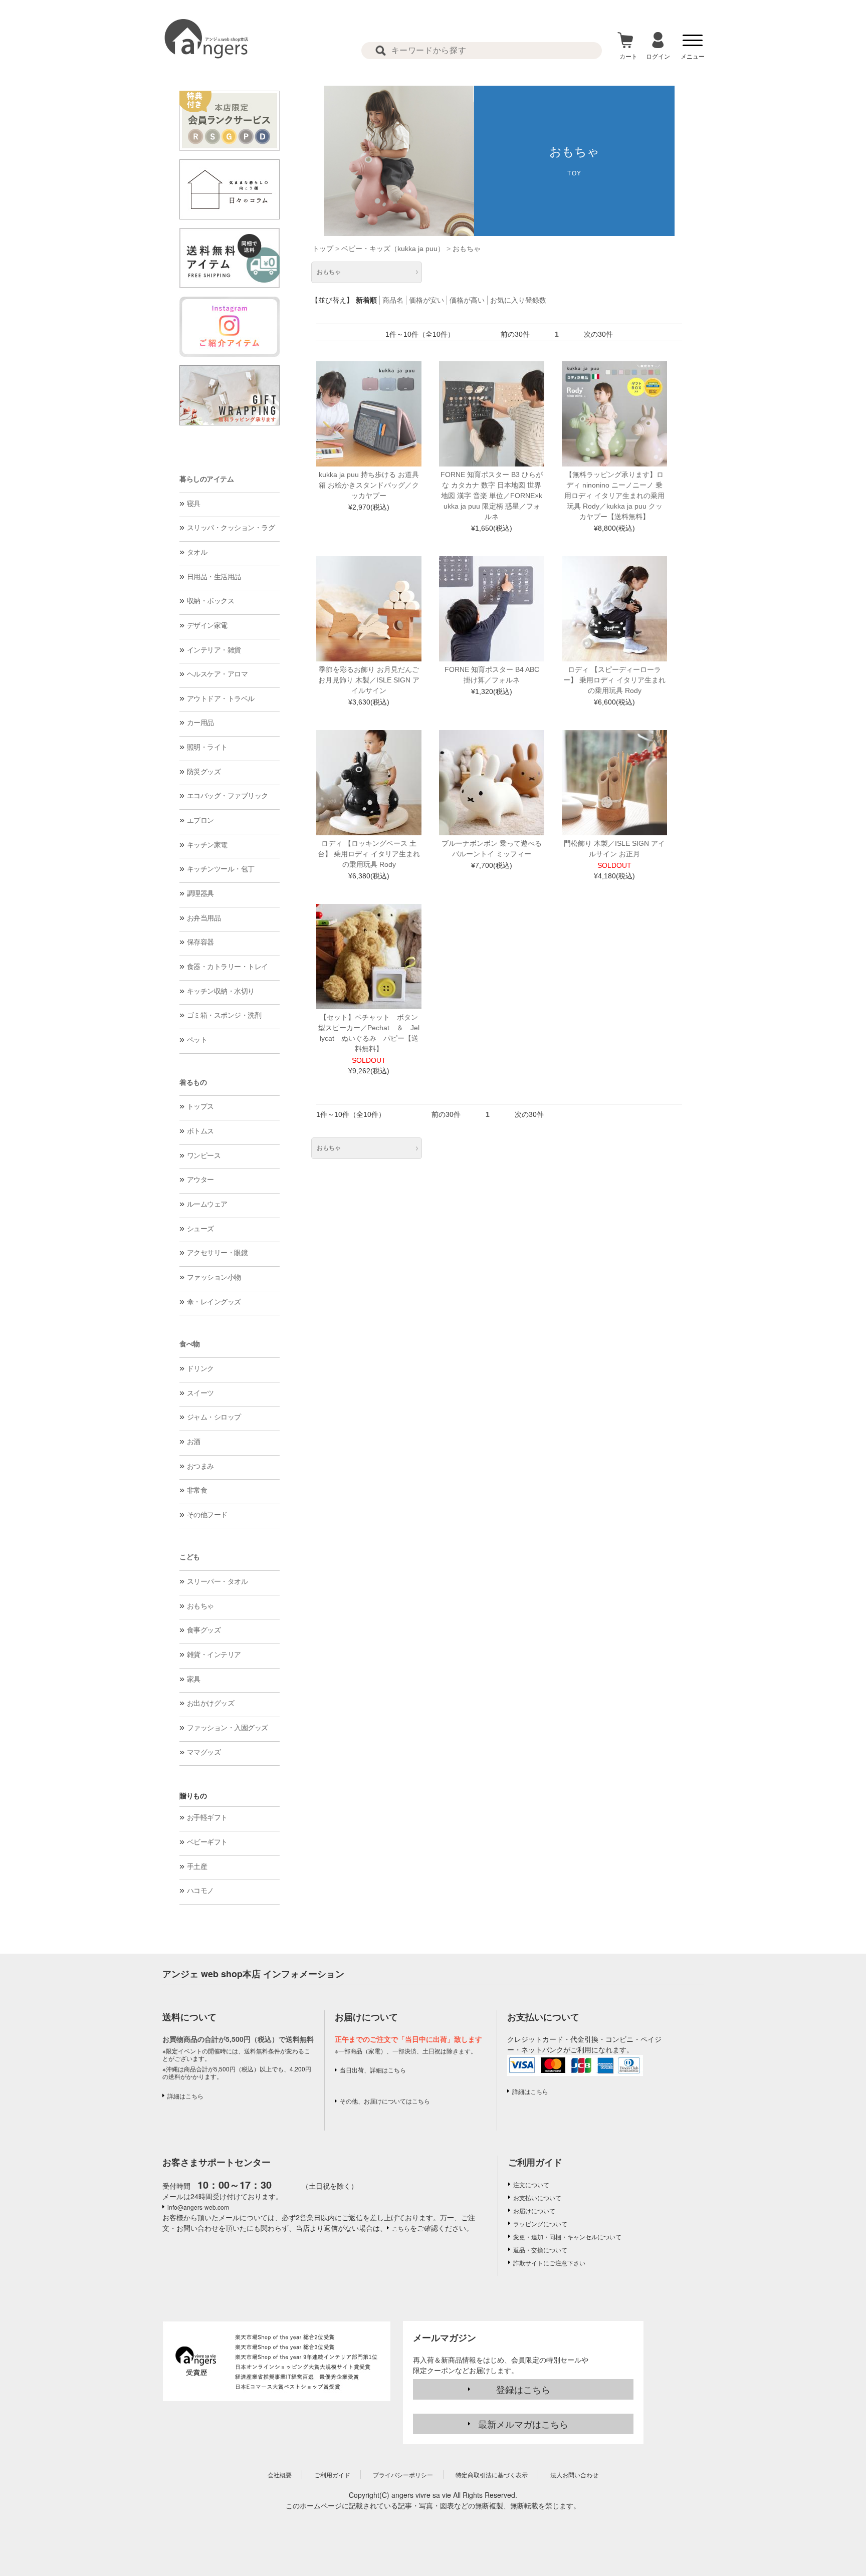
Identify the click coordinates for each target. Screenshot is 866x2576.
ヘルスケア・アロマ (218, 674)
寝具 (194, 504)
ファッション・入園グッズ (228, 1728)
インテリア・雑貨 (214, 650)
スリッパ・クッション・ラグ (231, 528)
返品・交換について (540, 2250)
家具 (194, 1679)
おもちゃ (200, 1606)
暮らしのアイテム (206, 479)
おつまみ (200, 1466)
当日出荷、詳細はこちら (373, 2070)
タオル (197, 552)
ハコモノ (200, 1891)
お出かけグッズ (211, 1703)
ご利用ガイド (535, 2162)
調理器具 (200, 893)
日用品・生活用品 (214, 577)
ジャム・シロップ (214, 1417)
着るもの (193, 1082)
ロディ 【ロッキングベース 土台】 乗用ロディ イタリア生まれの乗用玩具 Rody (369, 854)
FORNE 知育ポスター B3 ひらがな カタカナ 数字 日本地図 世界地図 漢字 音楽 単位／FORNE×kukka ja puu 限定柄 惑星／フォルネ (492, 496)
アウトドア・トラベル (221, 698)
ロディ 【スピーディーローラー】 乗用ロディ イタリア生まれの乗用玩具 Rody (614, 680)
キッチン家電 (207, 845)
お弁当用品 (204, 918)
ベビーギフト (207, 1842)
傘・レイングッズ (214, 1302)
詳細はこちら (185, 2096)
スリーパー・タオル (218, 1581)
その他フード (207, 1515)
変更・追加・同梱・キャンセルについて (567, 2237)
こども (190, 1557)
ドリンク (200, 1368)
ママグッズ (204, 1752)
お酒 (194, 1442)
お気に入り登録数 (518, 300)
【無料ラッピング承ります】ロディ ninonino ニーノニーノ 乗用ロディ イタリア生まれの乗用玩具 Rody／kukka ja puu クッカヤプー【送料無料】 (614, 496)
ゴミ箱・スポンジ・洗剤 (224, 1015)
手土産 (197, 1866)
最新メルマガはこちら (523, 2424)
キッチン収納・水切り (221, 991)
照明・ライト (207, 747)
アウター (200, 1180)
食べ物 (190, 1344)
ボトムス (200, 1131)
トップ (323, 249)
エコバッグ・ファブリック (228, 796)
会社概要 (280, 2475)
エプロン (200, 820)
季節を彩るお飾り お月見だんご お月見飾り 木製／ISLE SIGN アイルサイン (369, 680)
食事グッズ (204, 1630)
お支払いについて (537, 2197)
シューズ (200, 1229)
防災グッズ (204, 772)
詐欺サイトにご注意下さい (549, 2263)
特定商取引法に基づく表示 (492, 2475)
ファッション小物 (214, 1277)
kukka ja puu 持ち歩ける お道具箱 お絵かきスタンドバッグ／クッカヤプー (369, 485)
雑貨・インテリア (214, 1655)
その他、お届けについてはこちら (385, 2101)
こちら (401, 2228)
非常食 (197, 1490)
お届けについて (534, 2210)
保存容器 (200, 942)
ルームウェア (207, 1204)
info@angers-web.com (198, 2207)
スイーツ (200, 1393)
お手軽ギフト (207, 1817)
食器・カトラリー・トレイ (228, 967)
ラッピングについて (540, 2223)
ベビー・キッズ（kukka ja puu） (393, 249)
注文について (531, 2184)
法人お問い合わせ (574, 2475)
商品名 (393, 300)
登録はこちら (523, 2389)
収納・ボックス (211, 601)
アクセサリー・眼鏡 (218, 1253)
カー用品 (200, 723)
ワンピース (204, 1155)
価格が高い (467, 300)
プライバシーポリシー (403, 2475)
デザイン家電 (207, 625)
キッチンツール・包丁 (221, 869)
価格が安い (426, 300)
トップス (200, 1106)
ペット (197, 1040)
